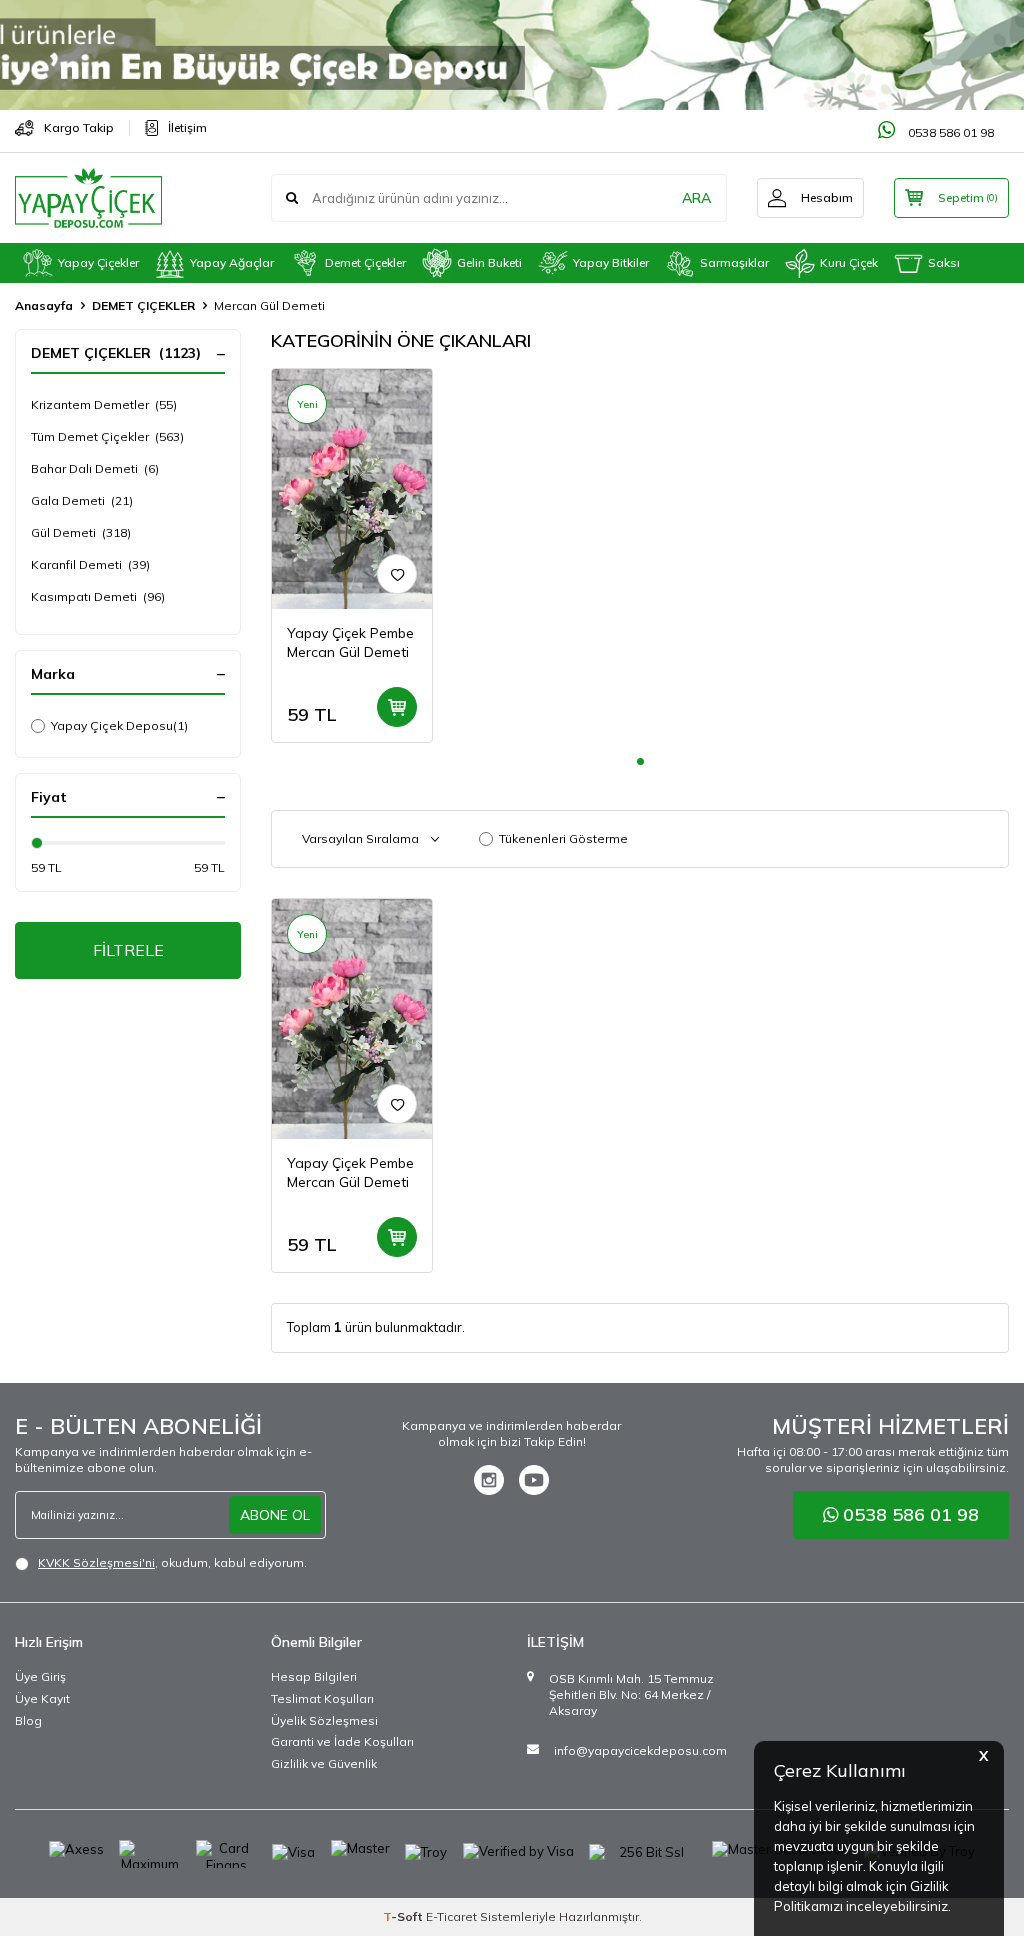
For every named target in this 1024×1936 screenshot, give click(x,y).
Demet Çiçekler (365, 262)
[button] (640, 761)
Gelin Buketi (489, 262)
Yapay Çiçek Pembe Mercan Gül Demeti (350, 642)
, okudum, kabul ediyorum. (172, 1562)
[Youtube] (534, 1480)
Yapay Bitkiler (611, 262)
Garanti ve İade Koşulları (342, 1741)
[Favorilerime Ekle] (397, 574)
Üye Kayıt (42, 1698)
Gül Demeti (81, 532)
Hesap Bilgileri (314, 1676)
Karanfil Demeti (90, 564)
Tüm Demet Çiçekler (107, 436)
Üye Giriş (40, 1676)
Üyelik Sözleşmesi (324, 1720)
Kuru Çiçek (849, 262)
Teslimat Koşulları (322, 1698)
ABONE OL (275, 1515)
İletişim (187, 127)
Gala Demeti (82, 500)
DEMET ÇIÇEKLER (143, 305)
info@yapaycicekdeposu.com (640, 1750)
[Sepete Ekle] (397, 707)
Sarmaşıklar (734, 262)
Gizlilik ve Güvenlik (324, 1763)
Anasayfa (44, 305)
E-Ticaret (451, 1916)
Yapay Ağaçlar (232, 262)
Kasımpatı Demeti (98, 596)
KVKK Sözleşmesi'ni (96, 1562)
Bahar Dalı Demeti (95, 468)
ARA (696, 198)
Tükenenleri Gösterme (563, 838)
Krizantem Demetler (104, 404)
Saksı (944, 262)
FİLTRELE (128, 950)
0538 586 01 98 (949, 132)
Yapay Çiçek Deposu (119, 725)
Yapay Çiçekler (98, 262)
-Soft (404, 1916)
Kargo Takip (79, 127)
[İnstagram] (489, 1480)
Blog (28, 1720)
